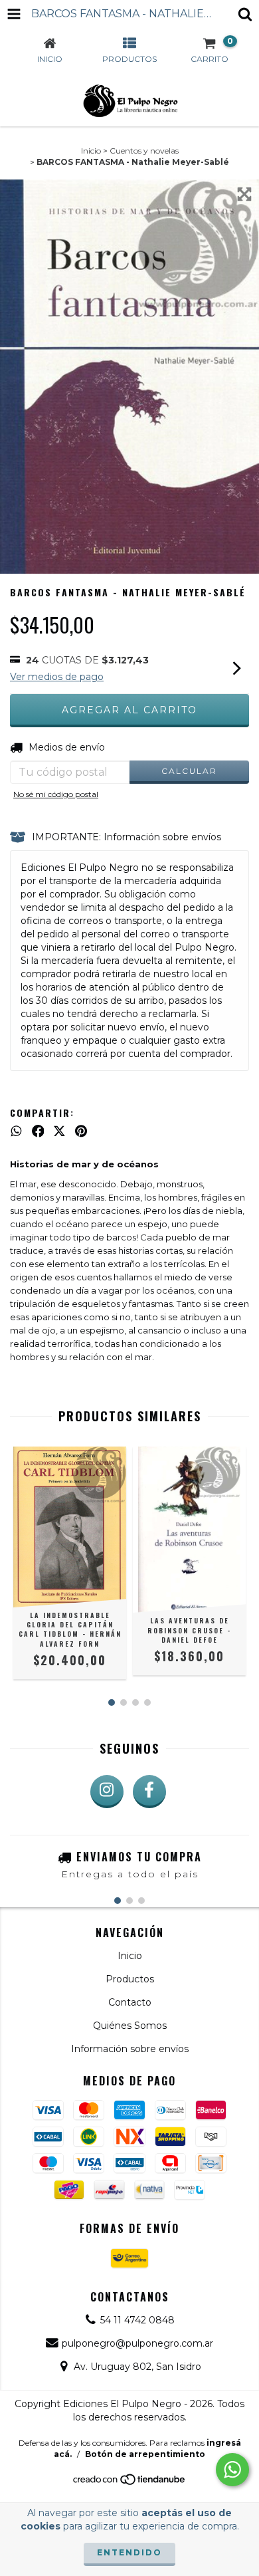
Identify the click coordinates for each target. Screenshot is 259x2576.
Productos (130, 1979)
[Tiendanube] (130, 2483)
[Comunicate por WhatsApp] (232, 2470)
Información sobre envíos (130, 2049)
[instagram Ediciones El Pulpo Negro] (107, 1792)
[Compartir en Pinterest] (81, 1131)
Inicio (91, 151)
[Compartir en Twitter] (59, 1131)
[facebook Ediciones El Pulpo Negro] (149, 1792)
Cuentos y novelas (144, 151)
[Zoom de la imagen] (244, 194)
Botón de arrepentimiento (145, 2454)
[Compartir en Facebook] (38, 1131)
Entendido (129, 2552)
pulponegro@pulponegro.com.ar (137, 2343)
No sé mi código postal (56, 794)
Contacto (130, 2002)
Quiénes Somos (130, 2026)
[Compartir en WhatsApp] (16, 1131)
